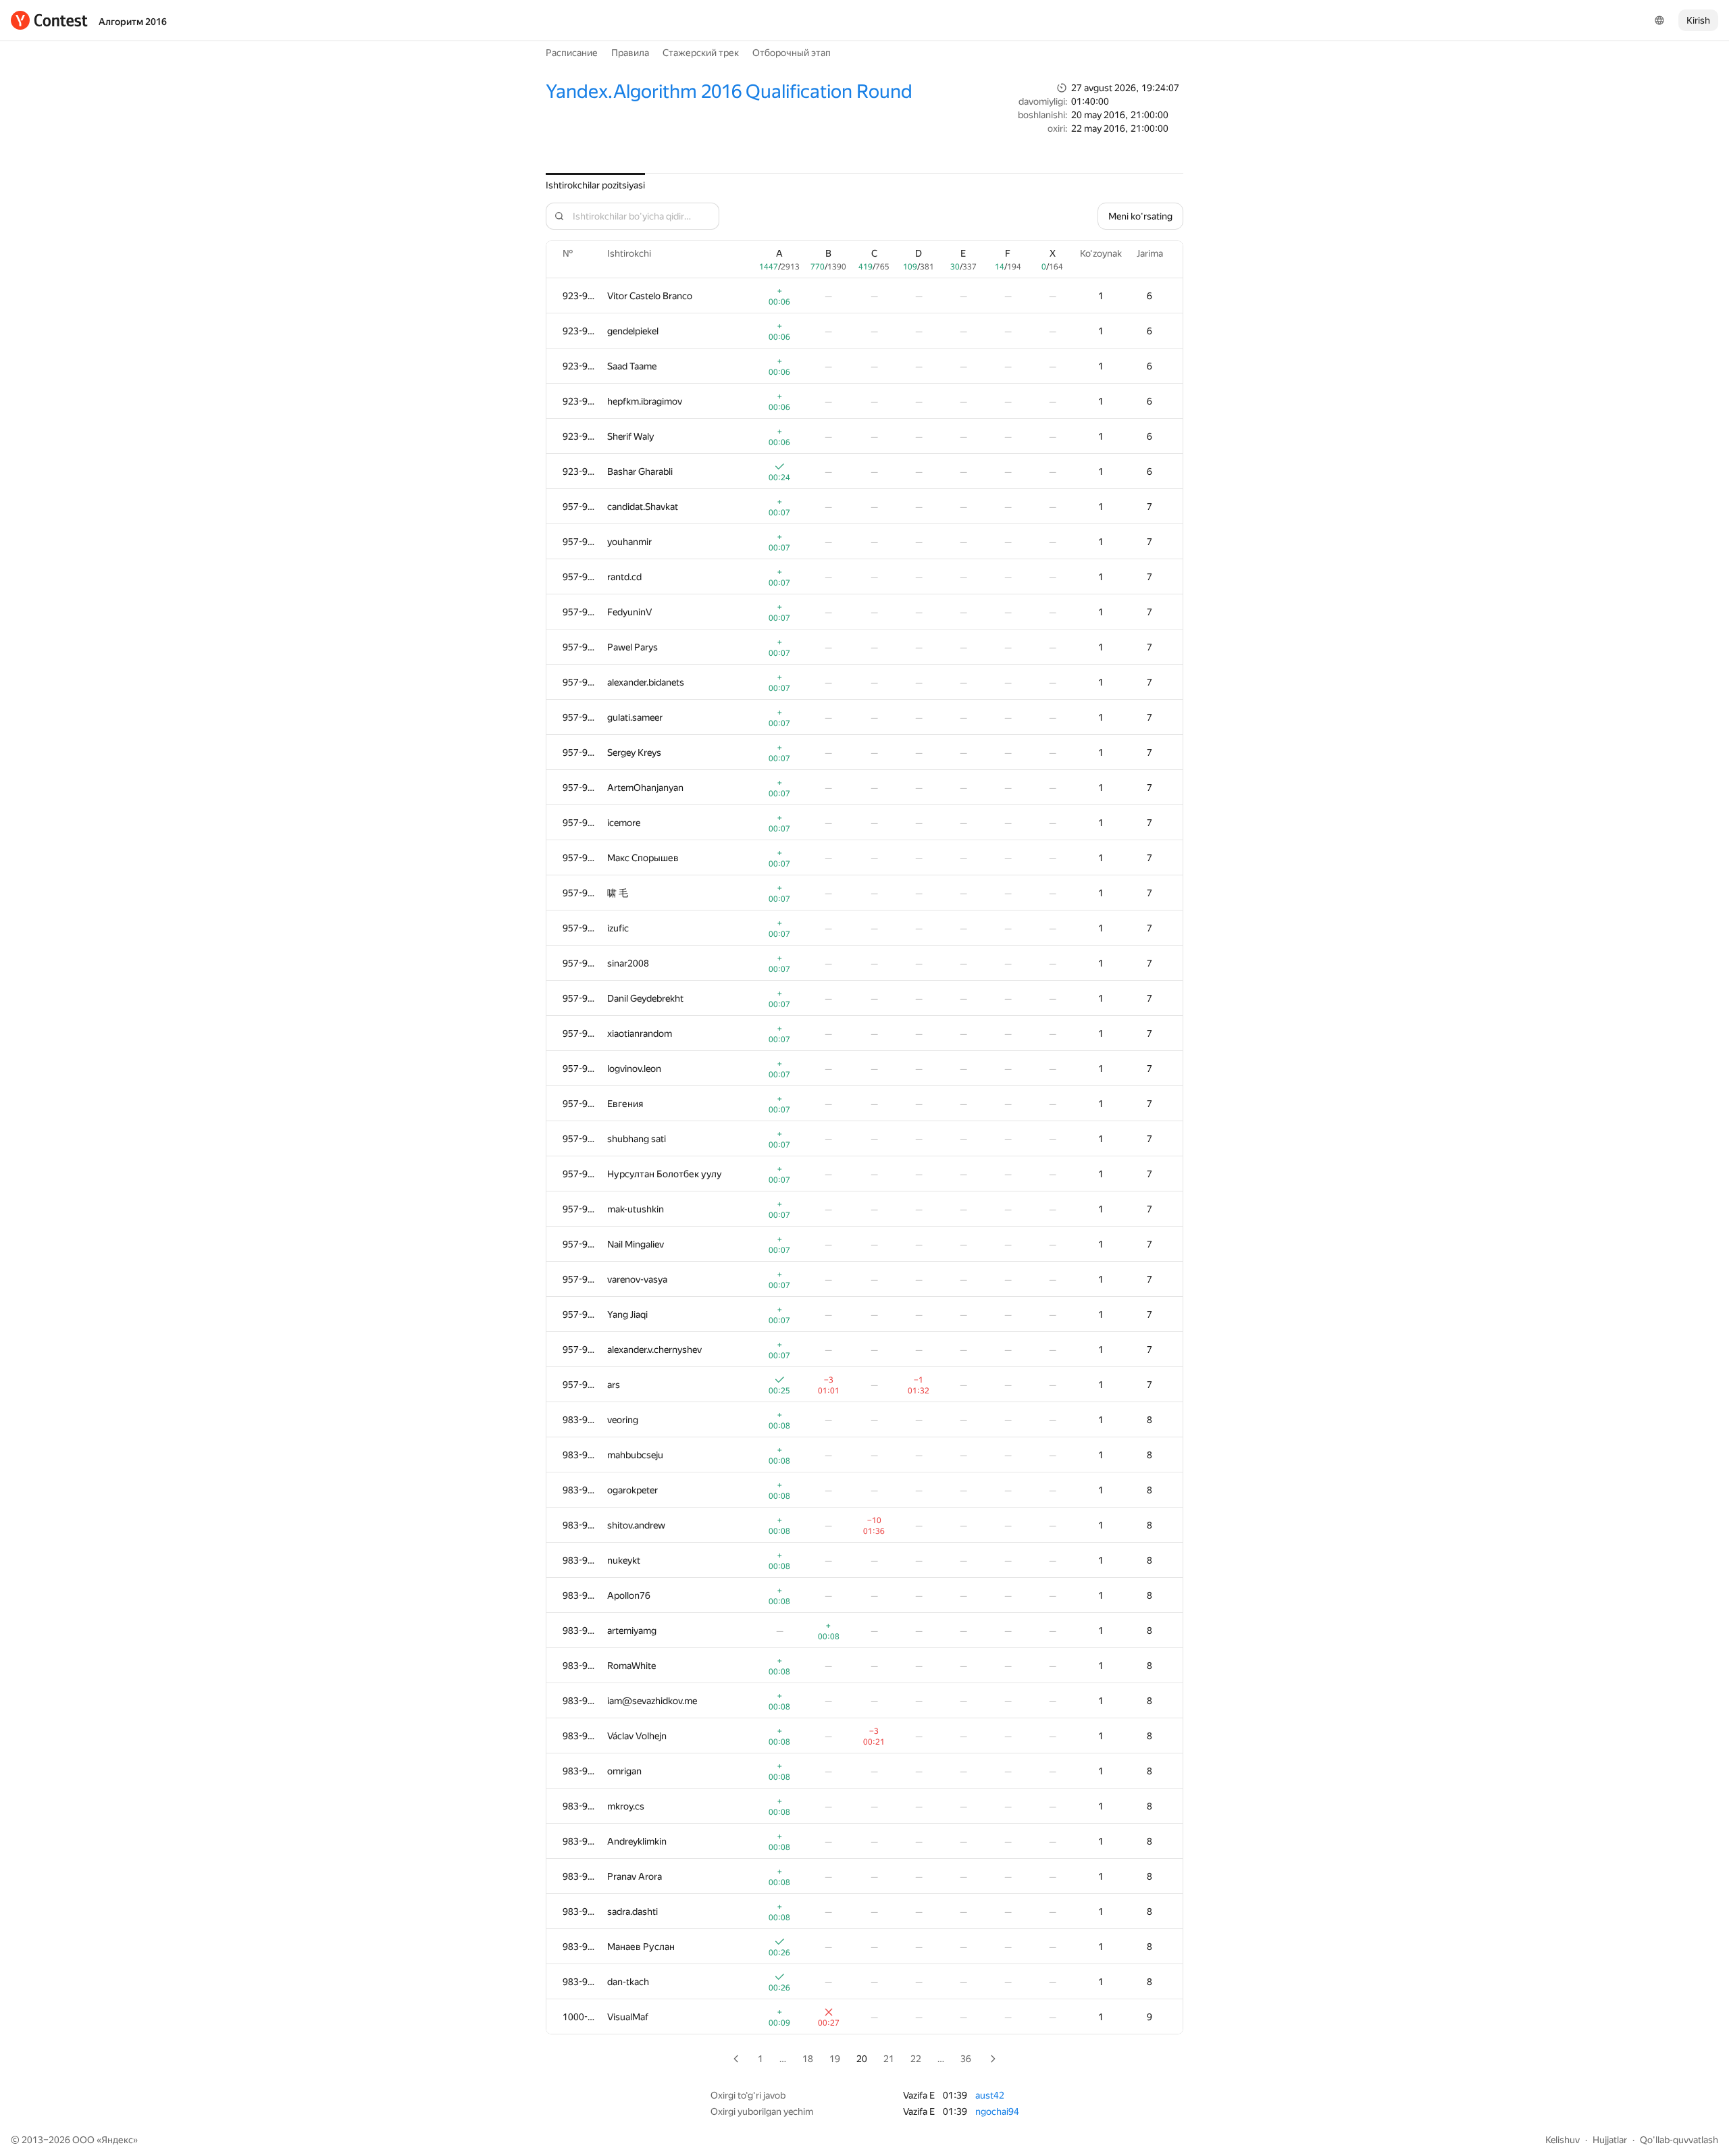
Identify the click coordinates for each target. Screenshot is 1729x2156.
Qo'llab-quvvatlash (1679, 2140)
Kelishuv (1563, 2140)
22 (916, 2059)
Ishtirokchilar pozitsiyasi (595, 185)
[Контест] (49, 20)
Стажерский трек (701, 53)
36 (966, 2059)
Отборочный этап (792, 53)
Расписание (572, 53)
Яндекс (117, 2140)
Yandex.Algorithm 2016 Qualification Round (729, 92)
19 (835, 2059)
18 (808, 2059)
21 (889, 2059)
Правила (630, 53)
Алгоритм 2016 (133, 22)
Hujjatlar (1610, 2140)
